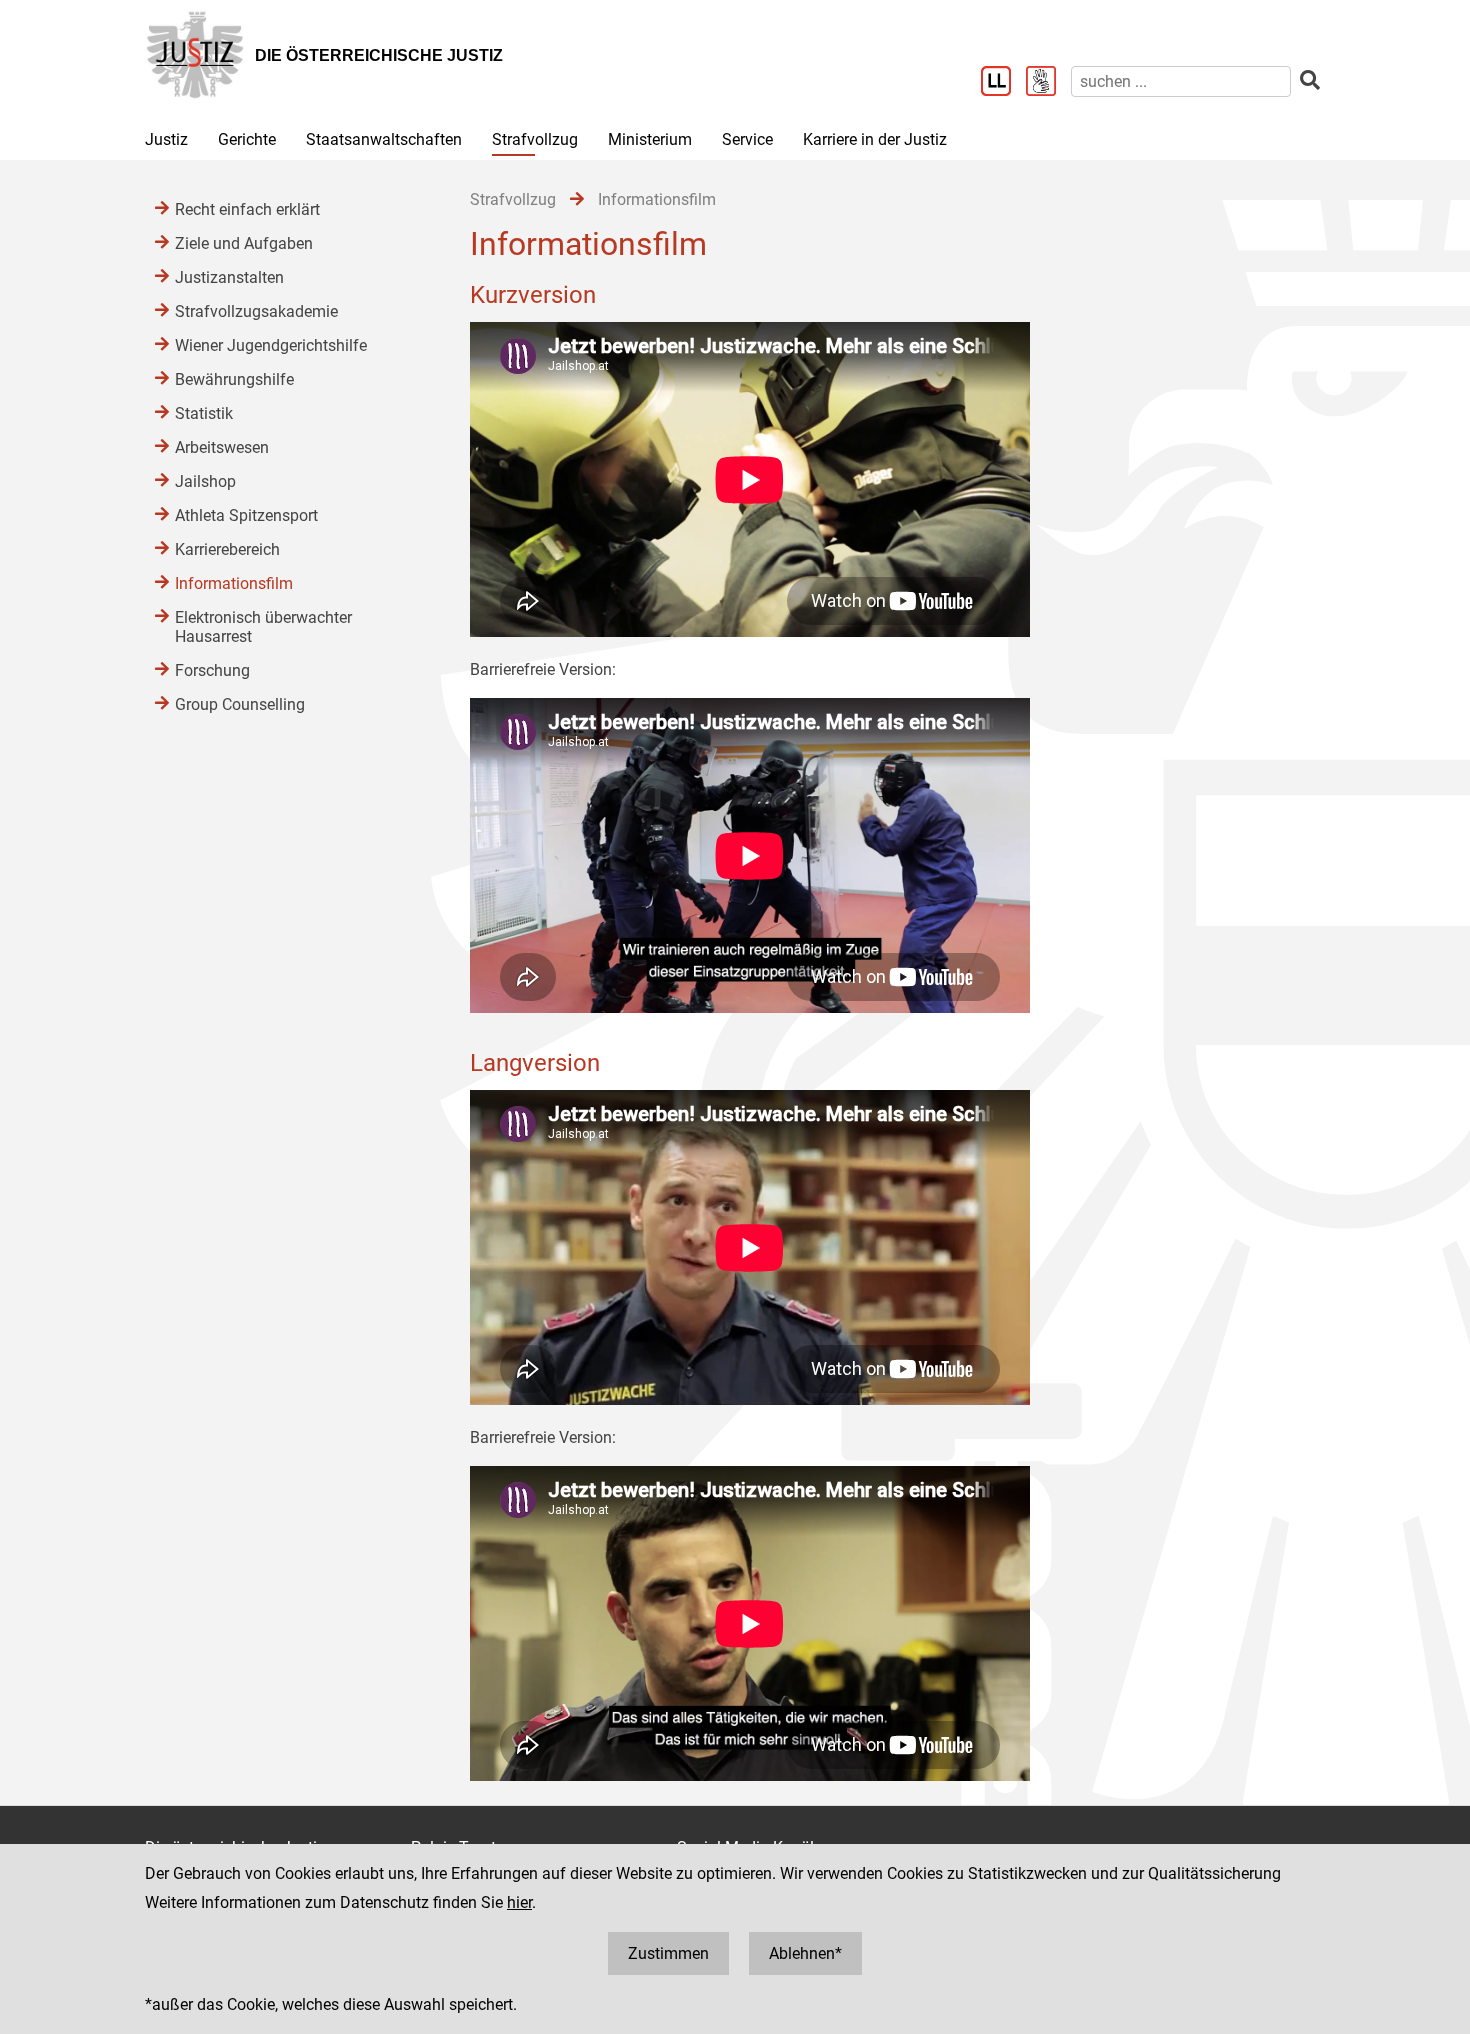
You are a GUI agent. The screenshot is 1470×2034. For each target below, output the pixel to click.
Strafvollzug (535, 139)
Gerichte (247, 139)
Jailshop (205, 481)
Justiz (166, 139)
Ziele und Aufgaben (244, 243)
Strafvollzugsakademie (256, 311)
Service (747, 139)
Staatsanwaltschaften (384, 139)
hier (519, 1902)
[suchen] (1310, 80)
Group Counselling (240, 704)
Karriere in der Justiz (875, 139)
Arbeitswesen (222, 447)
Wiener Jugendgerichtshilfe (271, 345)
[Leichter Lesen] (1003, 83)
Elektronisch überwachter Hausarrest (263, 627)
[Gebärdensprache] (1048, 83)
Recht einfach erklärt (247, 209)
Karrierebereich (227, 549)
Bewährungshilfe (234, 379)
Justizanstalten (229, 277)
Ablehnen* (805, 1953)
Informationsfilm (234, 583)
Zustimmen (668, 1953)
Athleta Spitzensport (246, 515)
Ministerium (650, 139)
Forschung (212, 670)
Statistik (204, 413)
